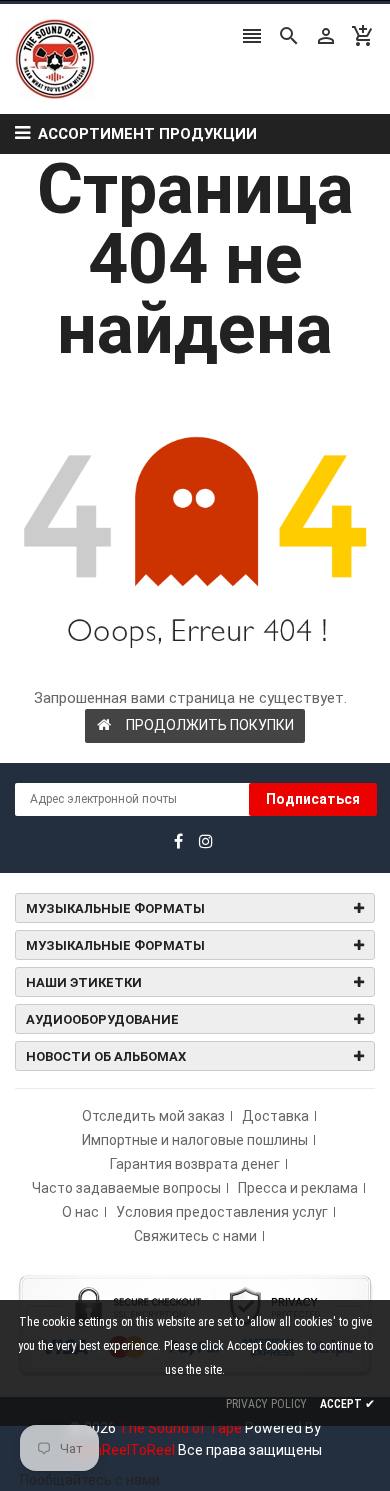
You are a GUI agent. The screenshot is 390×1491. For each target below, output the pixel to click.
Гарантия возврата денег (195, 1164)
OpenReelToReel (121, 1450)
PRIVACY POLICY (266, 1404)
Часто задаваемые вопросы (126, 1188)
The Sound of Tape (180, 1428)
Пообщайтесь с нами (90, 1480)
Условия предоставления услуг (222, 1212)
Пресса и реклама (298, 1188)
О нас (80, 1212)
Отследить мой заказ (153, 1116)
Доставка (275, 1116)
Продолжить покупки (210, 725)
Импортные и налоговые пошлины (195, 1140)
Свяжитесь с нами (195, 1236)
